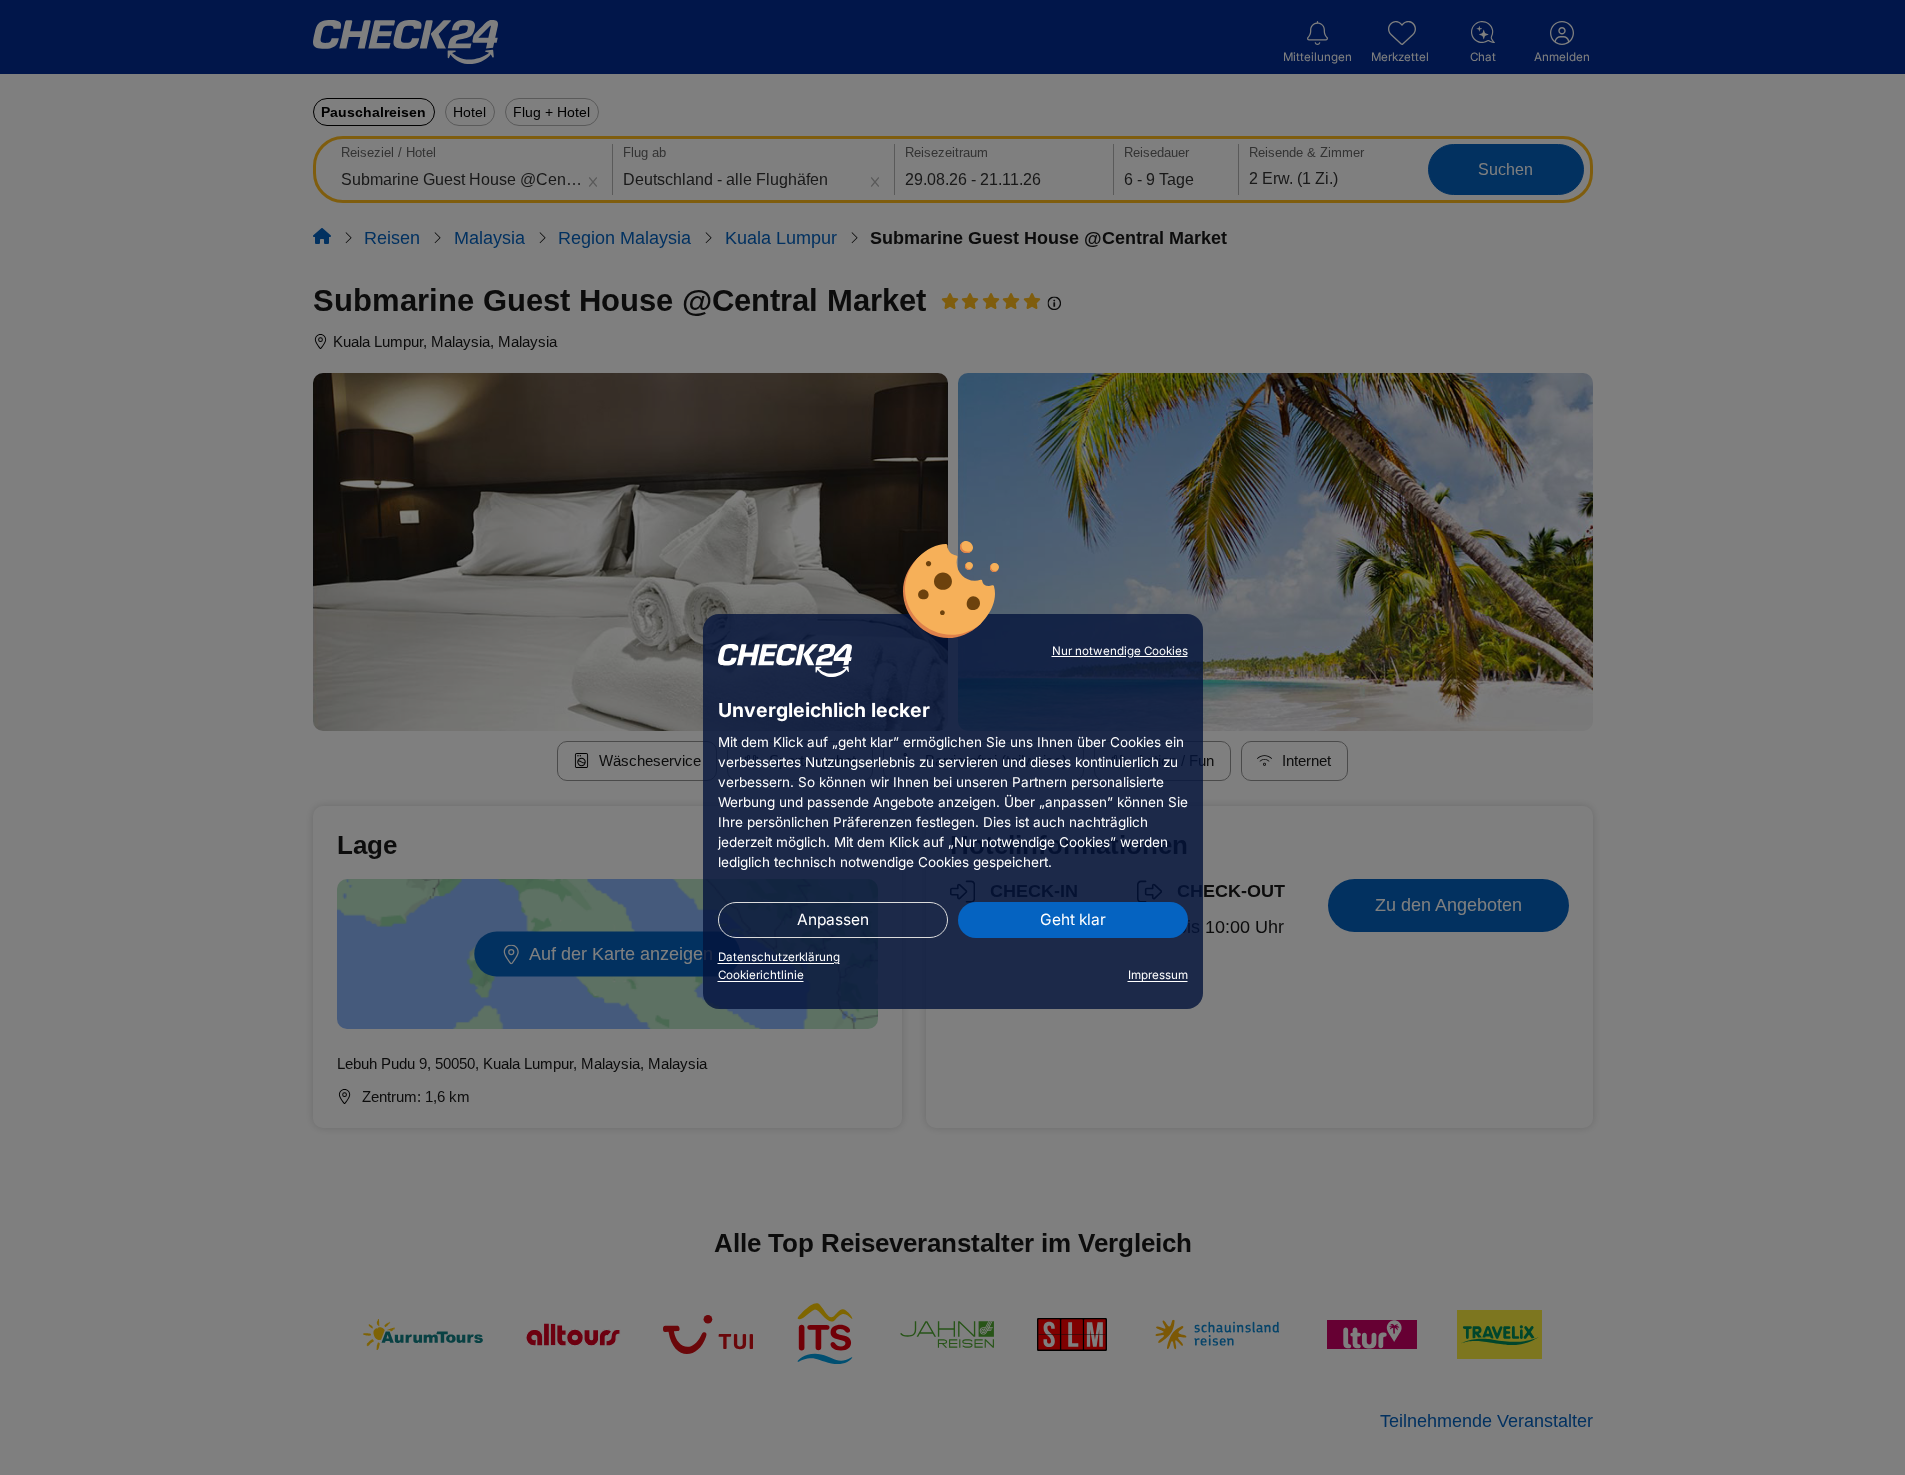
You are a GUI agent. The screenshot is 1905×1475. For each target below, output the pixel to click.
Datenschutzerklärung (779, 957)
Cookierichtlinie (761, 975)
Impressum (1158, 975)
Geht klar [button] (1073, 919)
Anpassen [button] (833, 919)
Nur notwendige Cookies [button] (1120, 651)
